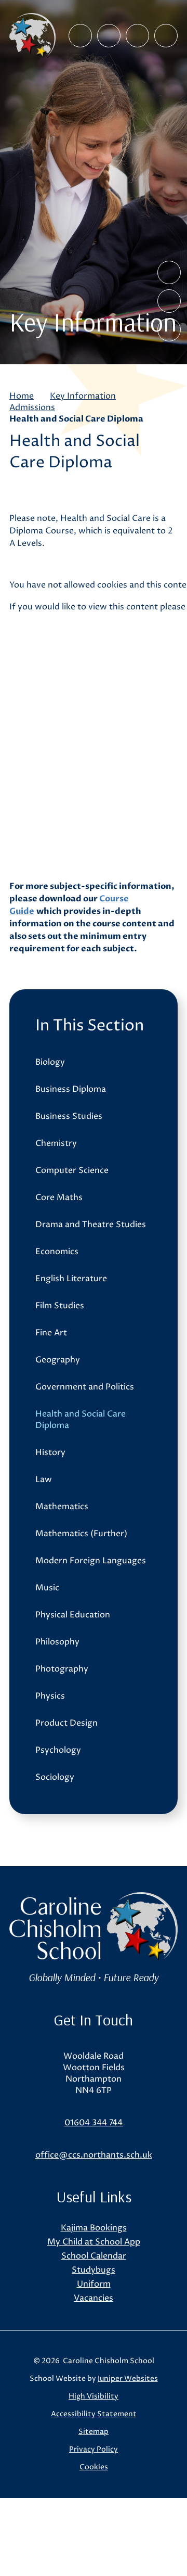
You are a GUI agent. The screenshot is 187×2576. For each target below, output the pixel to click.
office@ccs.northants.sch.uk (94, 2155)
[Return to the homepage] (32, 35)
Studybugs (94, 2270)
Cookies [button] (94, 2467)
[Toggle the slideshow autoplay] (169, 330)
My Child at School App (94, 2242)
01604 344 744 (94, 2123)
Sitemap (94, 2432)
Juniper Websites (128, 2379)
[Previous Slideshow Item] (169, 272)
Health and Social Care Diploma (76, 419)
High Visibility (94, 2396)
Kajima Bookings (94, 2228)
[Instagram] (109, 36)
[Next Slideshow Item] (169, 301)
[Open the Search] (137, 36)
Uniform (94, 2284)
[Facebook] (80, 36)
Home (22, 396)
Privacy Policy (94, 2449)
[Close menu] (166, 36)
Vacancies (94, 2298)
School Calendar (94, 2256)
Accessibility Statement (94, 2414)
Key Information (83, 396)
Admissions (32, 407)
